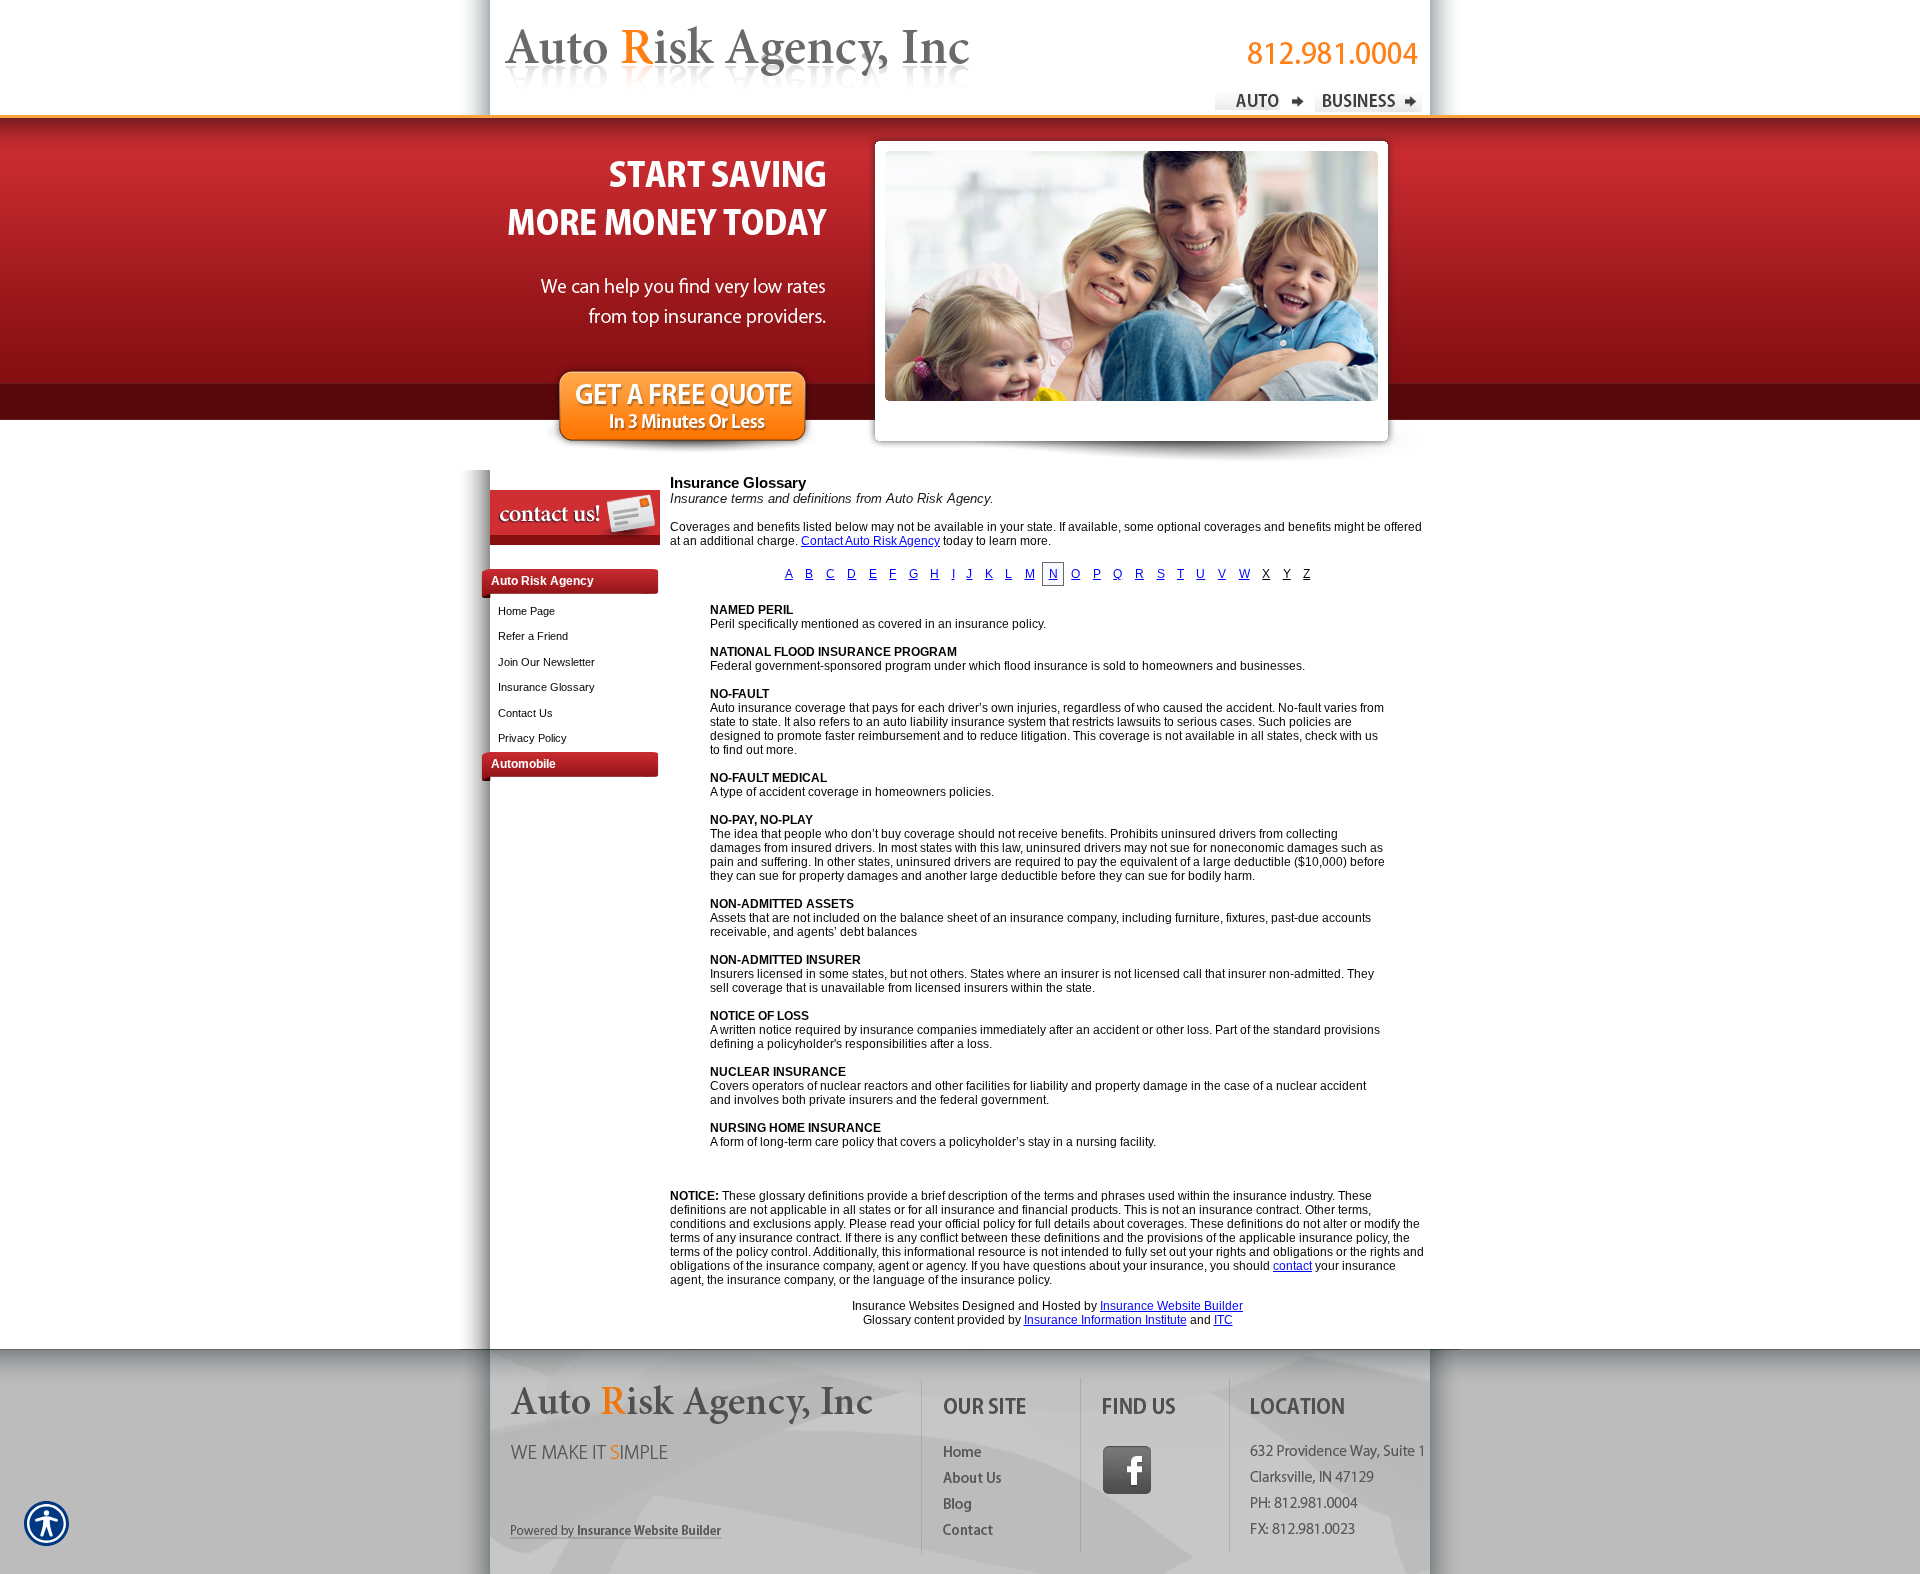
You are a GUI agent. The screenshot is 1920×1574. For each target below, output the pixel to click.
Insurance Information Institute (1105, 1320)
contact (1292, 1266)
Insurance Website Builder (1171, 1306)
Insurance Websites (905, 1306)
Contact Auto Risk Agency (870, 541)
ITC (1223, 1320)
